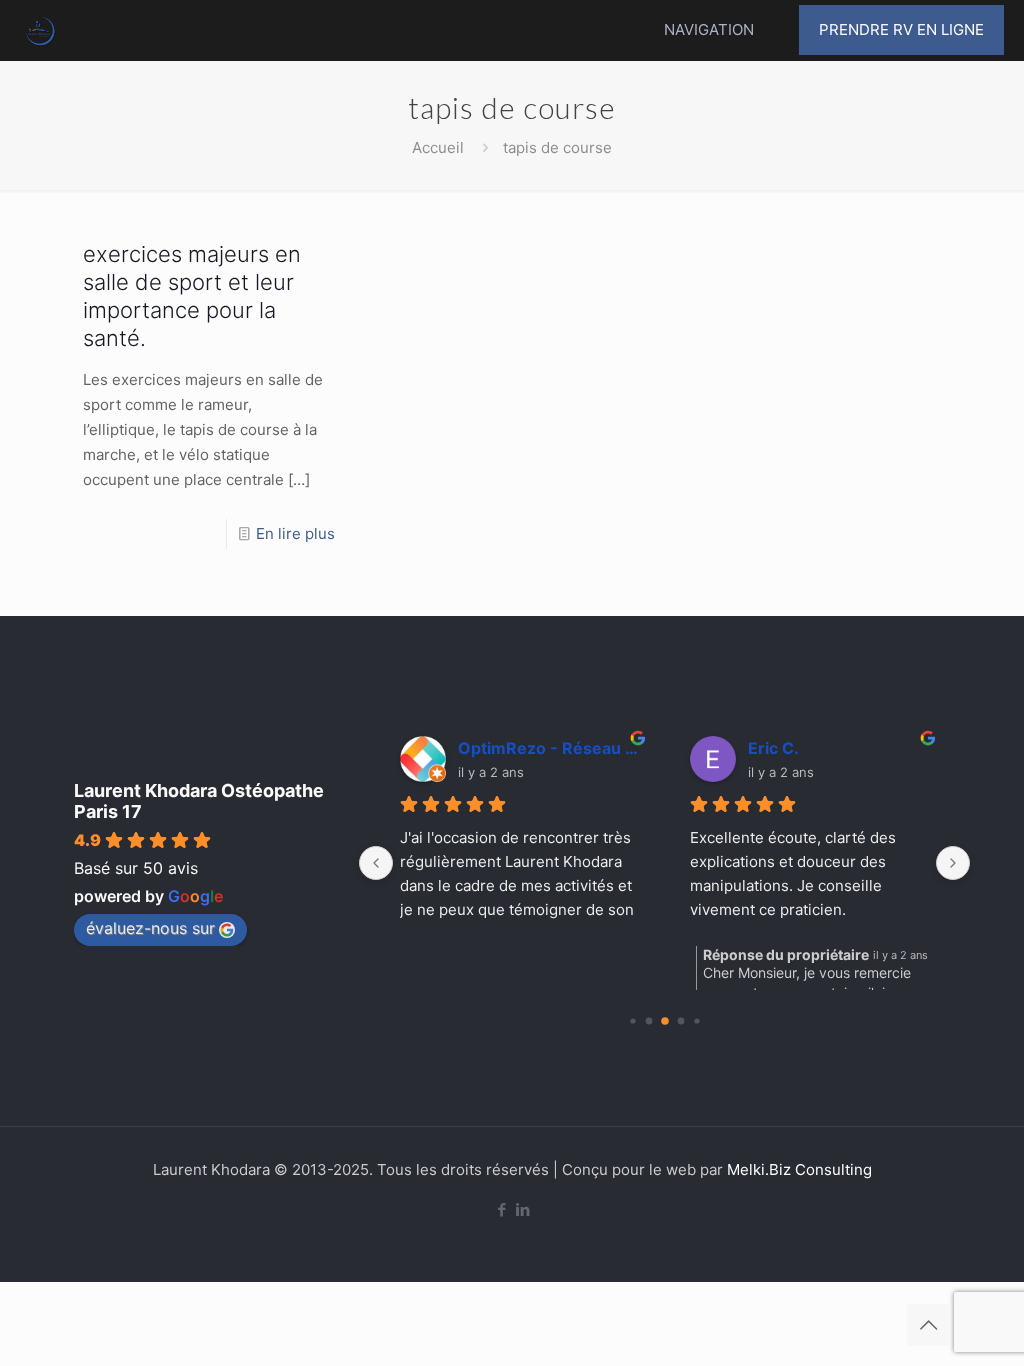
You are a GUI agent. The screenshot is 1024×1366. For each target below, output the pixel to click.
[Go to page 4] (696, 1020)
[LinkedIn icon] (522, 1209)
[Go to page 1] (648, 1021)
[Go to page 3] (680, 1021)
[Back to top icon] (928, 1325)
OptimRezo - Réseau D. (549, 748)
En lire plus (295, 533)
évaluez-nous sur (150, 928)
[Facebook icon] (501, 1209)
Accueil (438, 147)
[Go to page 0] (632, 1020)
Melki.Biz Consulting (799, 1169)
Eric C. (773, 748)
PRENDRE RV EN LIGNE (901, 29)
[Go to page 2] (665, 1021)
